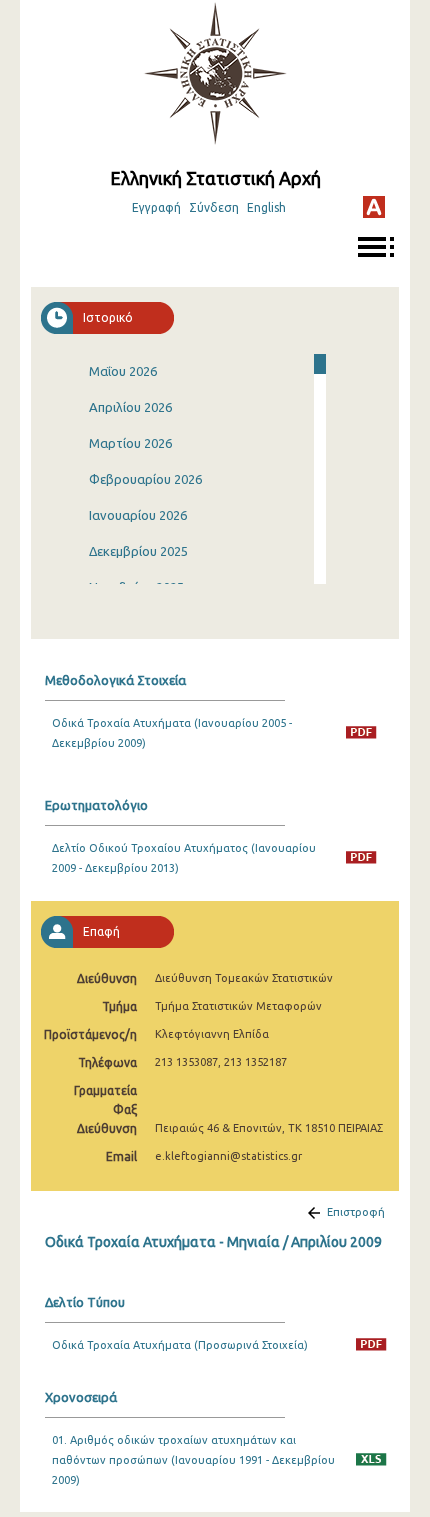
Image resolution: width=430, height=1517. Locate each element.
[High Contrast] (374, 207)
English (266, 207)
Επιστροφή (356, 1212)
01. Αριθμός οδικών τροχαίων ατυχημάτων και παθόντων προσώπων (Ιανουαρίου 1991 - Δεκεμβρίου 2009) (193, 1460)
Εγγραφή (156, 207)
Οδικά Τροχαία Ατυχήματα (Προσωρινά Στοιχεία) (180, 1345)
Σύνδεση (214, 207)
